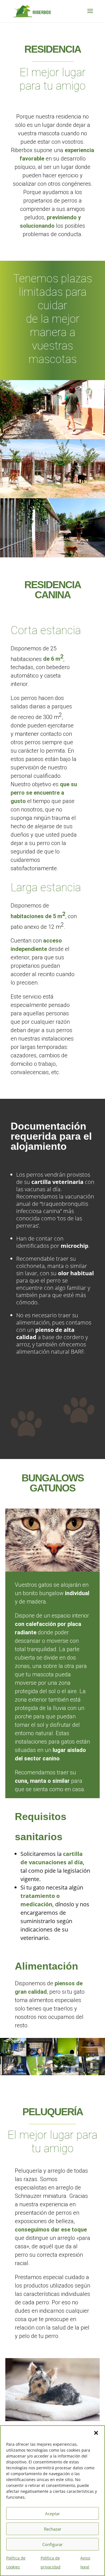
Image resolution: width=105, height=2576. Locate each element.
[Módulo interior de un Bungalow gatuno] (92, 2054)
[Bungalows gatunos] (13, 2054)
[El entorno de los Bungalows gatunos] (66, 2073)
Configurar (53, 2544)
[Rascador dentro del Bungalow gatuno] (92, 2073)
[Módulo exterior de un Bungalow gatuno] (39, 2054)
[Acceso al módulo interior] (66, 2054)
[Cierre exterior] (39, 2073)
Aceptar (53, 2514)
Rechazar (53, 2529)
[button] (96, 2433)
